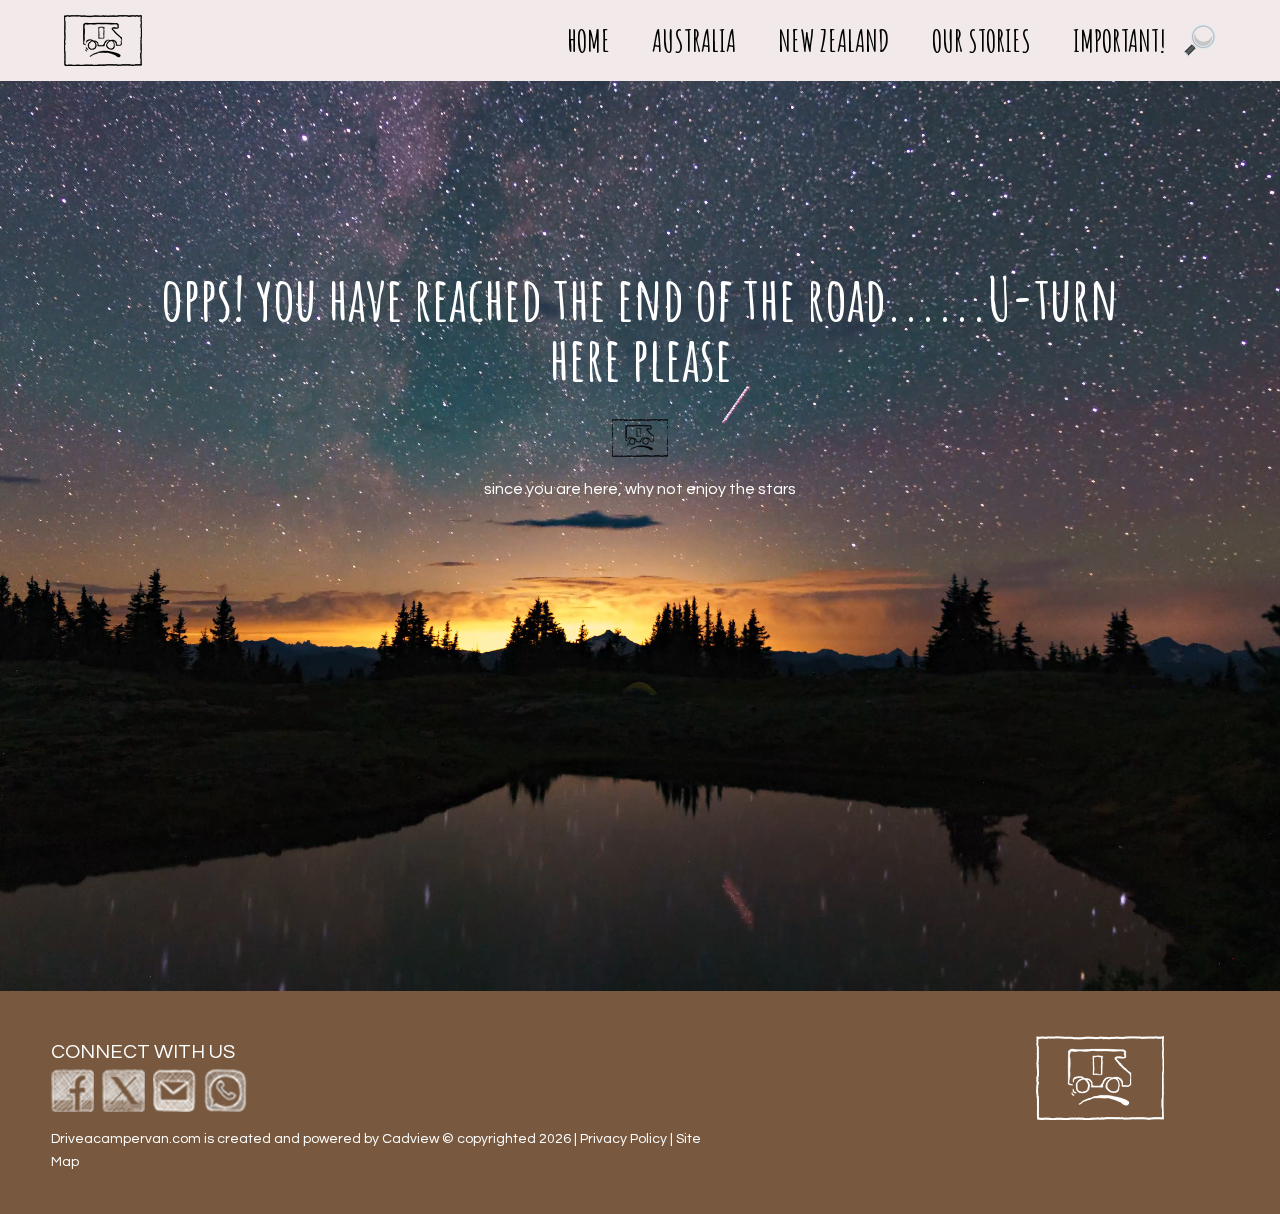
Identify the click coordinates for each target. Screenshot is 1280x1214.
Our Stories (981, 41)
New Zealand (834, 41)
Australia (694, 41)
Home (588, 41)
